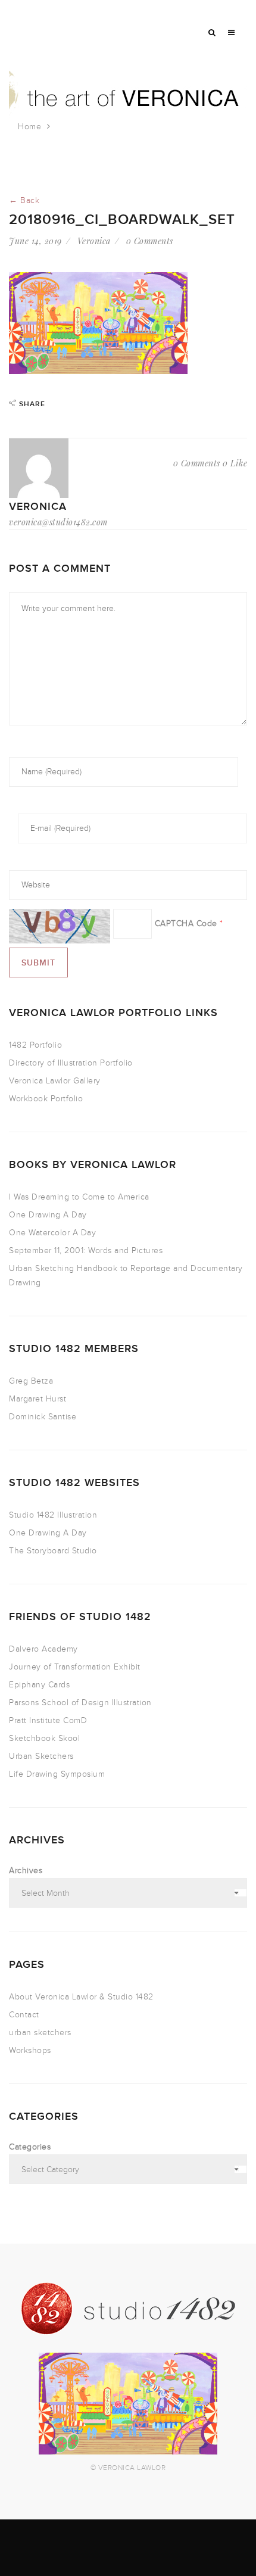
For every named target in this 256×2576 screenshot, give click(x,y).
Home (29, 127)
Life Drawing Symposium (57, 1774)
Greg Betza (31, 1381)
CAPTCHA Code (186, 923)
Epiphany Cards (39, 1685)
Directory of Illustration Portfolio (71, 1063)
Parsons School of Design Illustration (80, 1703)
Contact (24, 2015)
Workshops (30, 2050)
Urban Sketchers (41, 1756)
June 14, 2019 (35, 241)
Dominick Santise (43, 1417)
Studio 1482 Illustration (53, 1515)
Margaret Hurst (38, 1399)
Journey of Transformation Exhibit (75, 1667)
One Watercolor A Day (52, 1233)
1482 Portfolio (35, 1045)
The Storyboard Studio (53, 1551)
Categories (30, 2147)
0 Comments (150, 241)
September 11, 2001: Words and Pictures (86, 1250)
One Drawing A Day (48, 1215)
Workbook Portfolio (46, 1099)
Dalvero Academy (43, 1649)
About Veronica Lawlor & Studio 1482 (81, 1997)
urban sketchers (40, 2033)
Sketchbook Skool (44, 1738)
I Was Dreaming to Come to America (79, 1197)
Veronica (94, 241)
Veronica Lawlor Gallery (55, 1081)
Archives (26, 1871)
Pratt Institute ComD (48, 1720)
